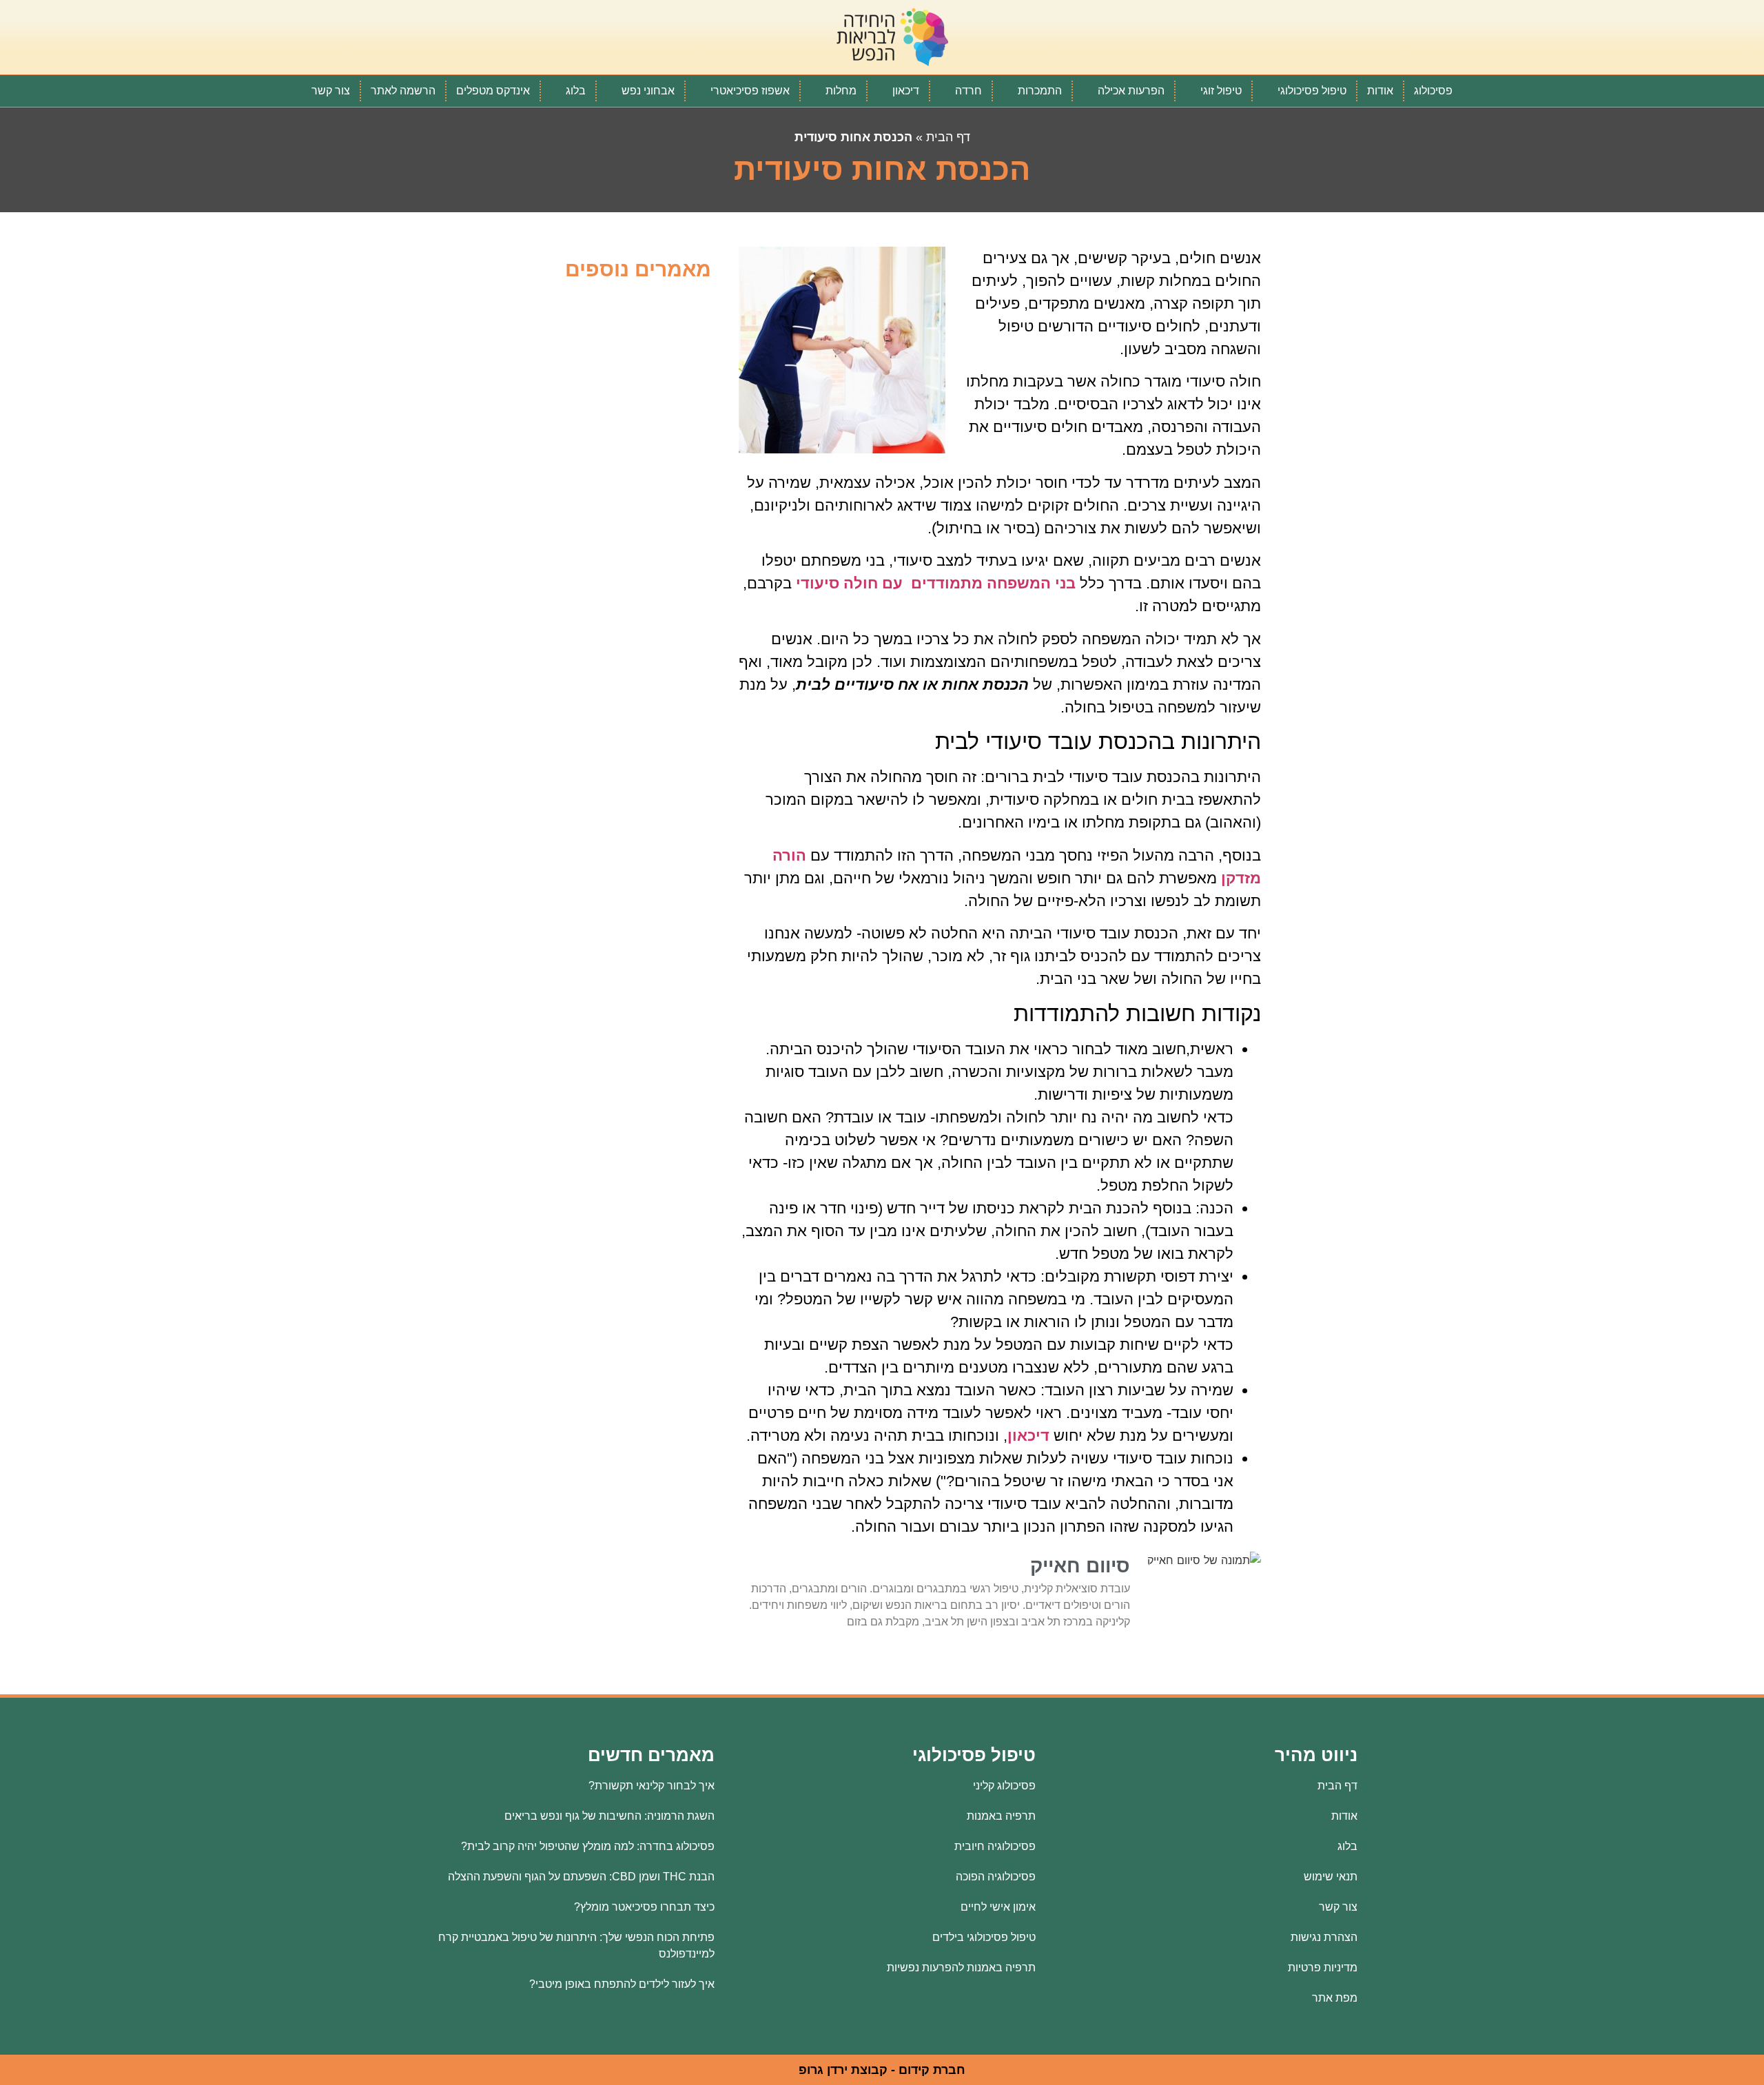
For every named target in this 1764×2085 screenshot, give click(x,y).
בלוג (576, 91)
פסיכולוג (1433, 91)
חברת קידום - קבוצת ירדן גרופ (882, 2070)
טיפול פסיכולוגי (1312, 91)
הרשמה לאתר (403, 91)
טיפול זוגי (1221, 91)
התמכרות (1040, 91)
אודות (1380, 91)
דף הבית (948, 137)
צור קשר (331, 91)
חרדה (968, 91)
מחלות (841, 91)
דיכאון (906, 91)
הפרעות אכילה (1131, 91)
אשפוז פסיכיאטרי (750, 91)
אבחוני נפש (648, 91)
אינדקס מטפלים (493, 91)
